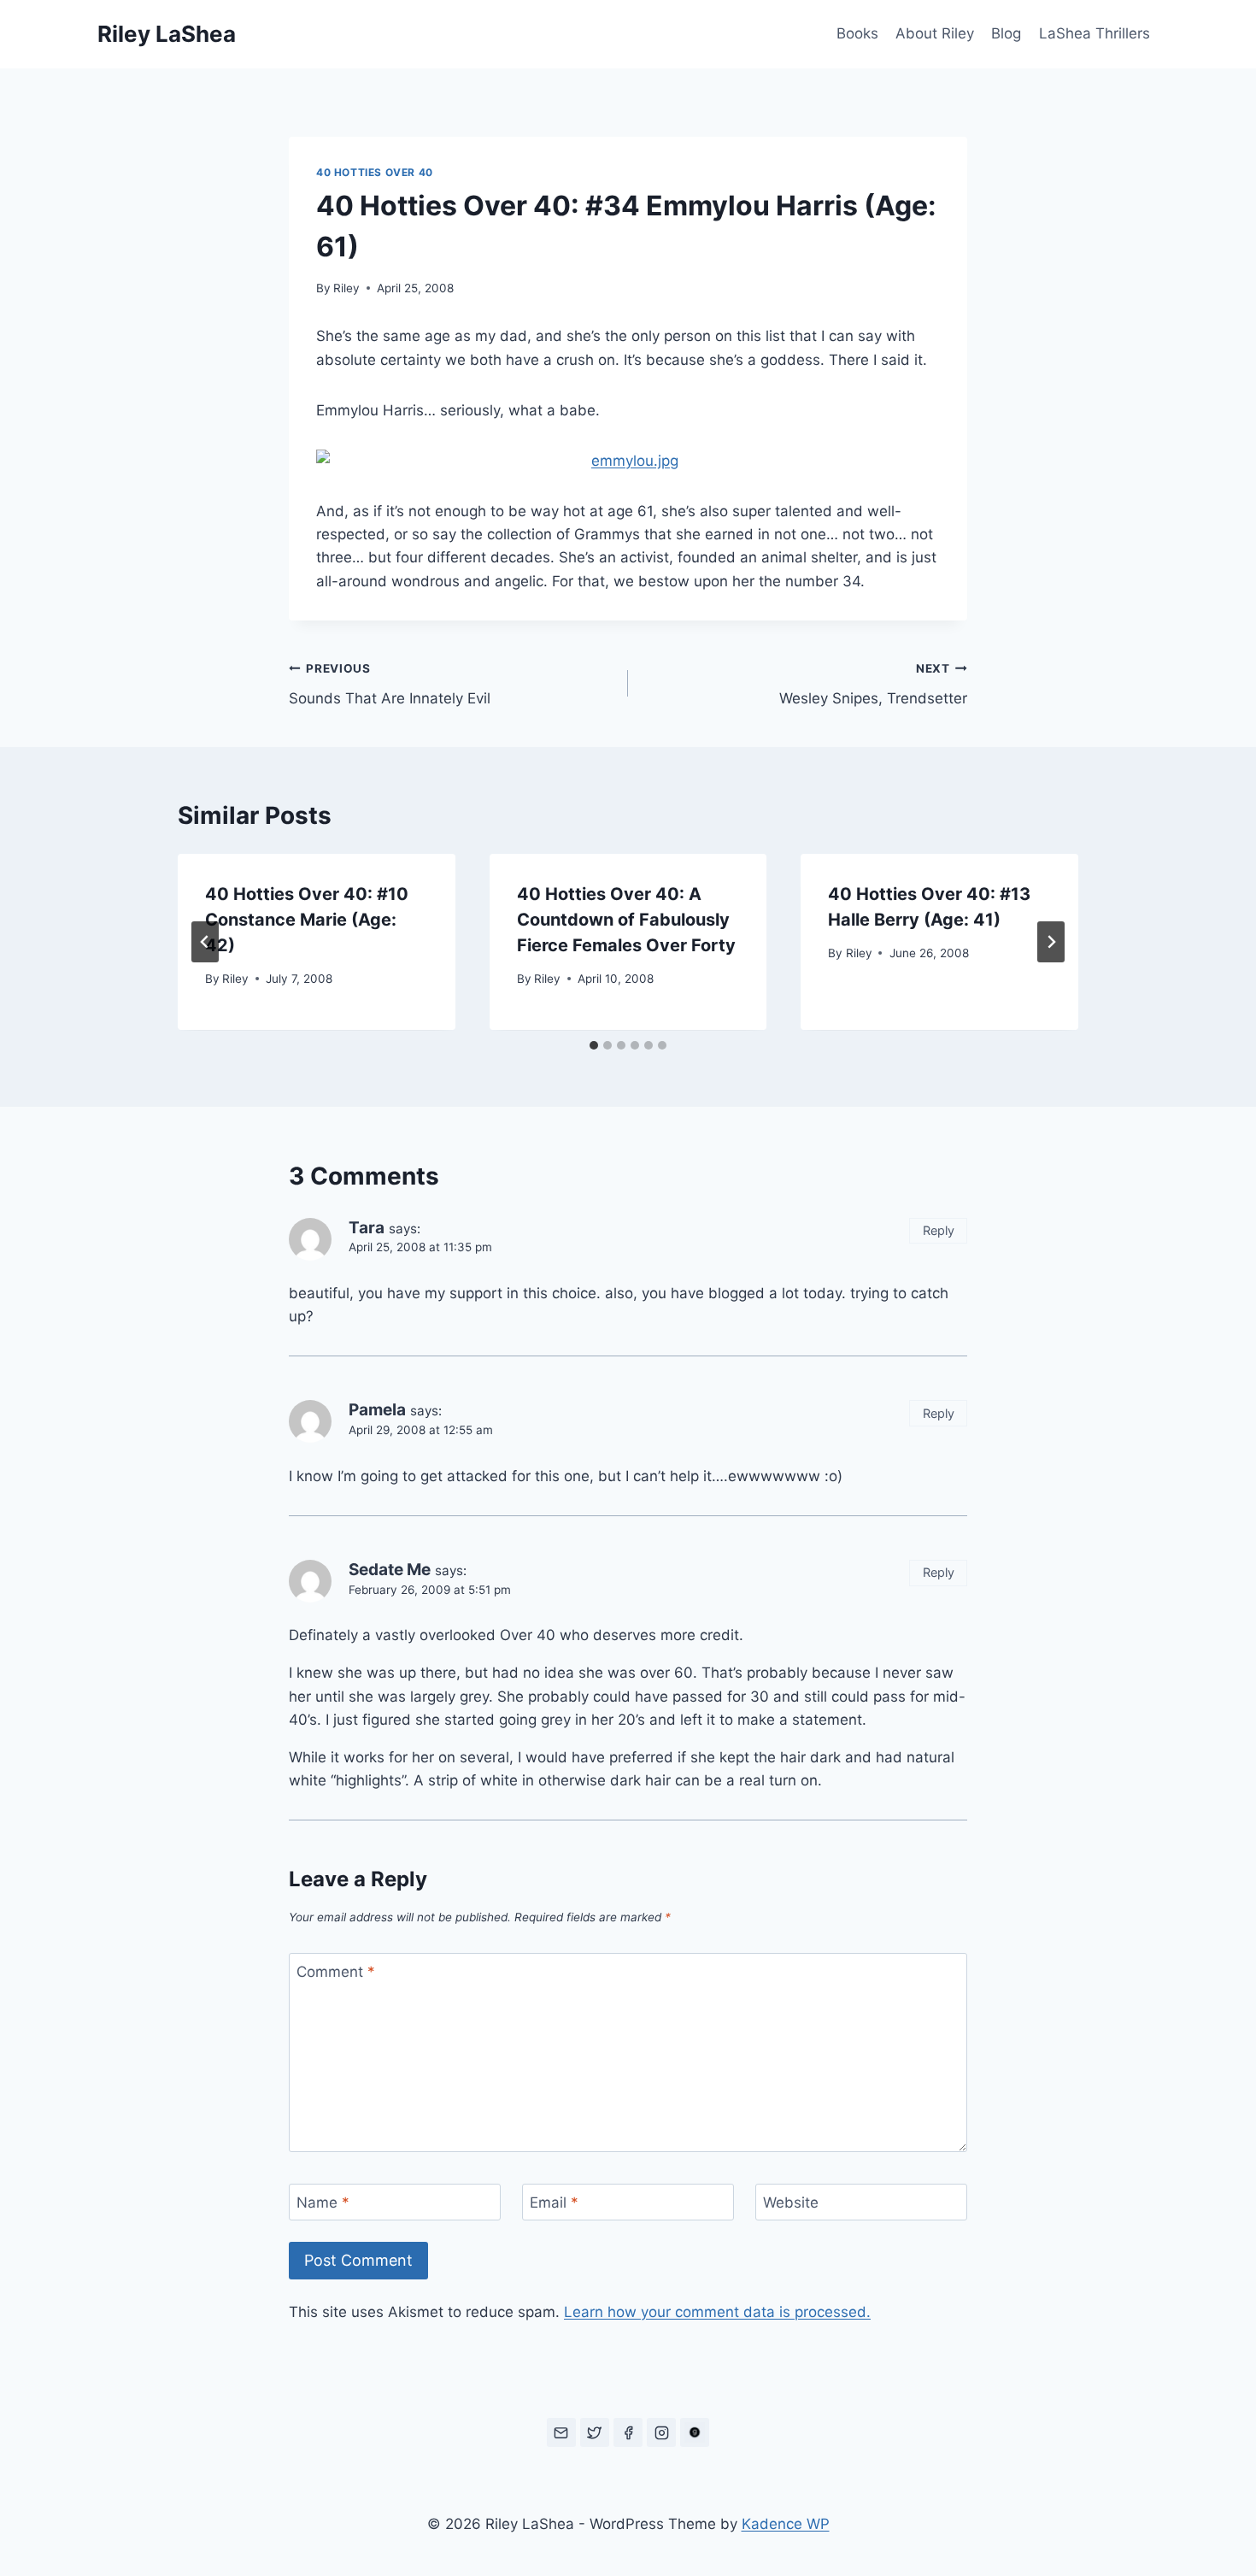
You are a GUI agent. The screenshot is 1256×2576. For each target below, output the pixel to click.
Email (554, 2203)
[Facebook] (628, 2432)
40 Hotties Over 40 (375, 172)
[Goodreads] (695, 2432)
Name (323, 2203)
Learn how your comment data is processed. (717, 2312)
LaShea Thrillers (1095, 33)
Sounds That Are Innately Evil (390, 684)
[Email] (561, 2432)
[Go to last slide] (205, 942)
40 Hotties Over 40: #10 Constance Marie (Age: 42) (307, 920)
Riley (346, 288)
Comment (336, 1972)
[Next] (1051, 942)
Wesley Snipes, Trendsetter (873, 684)
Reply (939, 1230)
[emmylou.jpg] (628, 461)
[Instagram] (661, 2432)
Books (857, 33)
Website (791, 2203)
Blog (1006, 33)
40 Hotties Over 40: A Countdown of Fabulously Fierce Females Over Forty (626, 920)
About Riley (935, 33)
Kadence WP (786, 2524)
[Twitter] (595, 2432)
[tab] (594, 1045)
